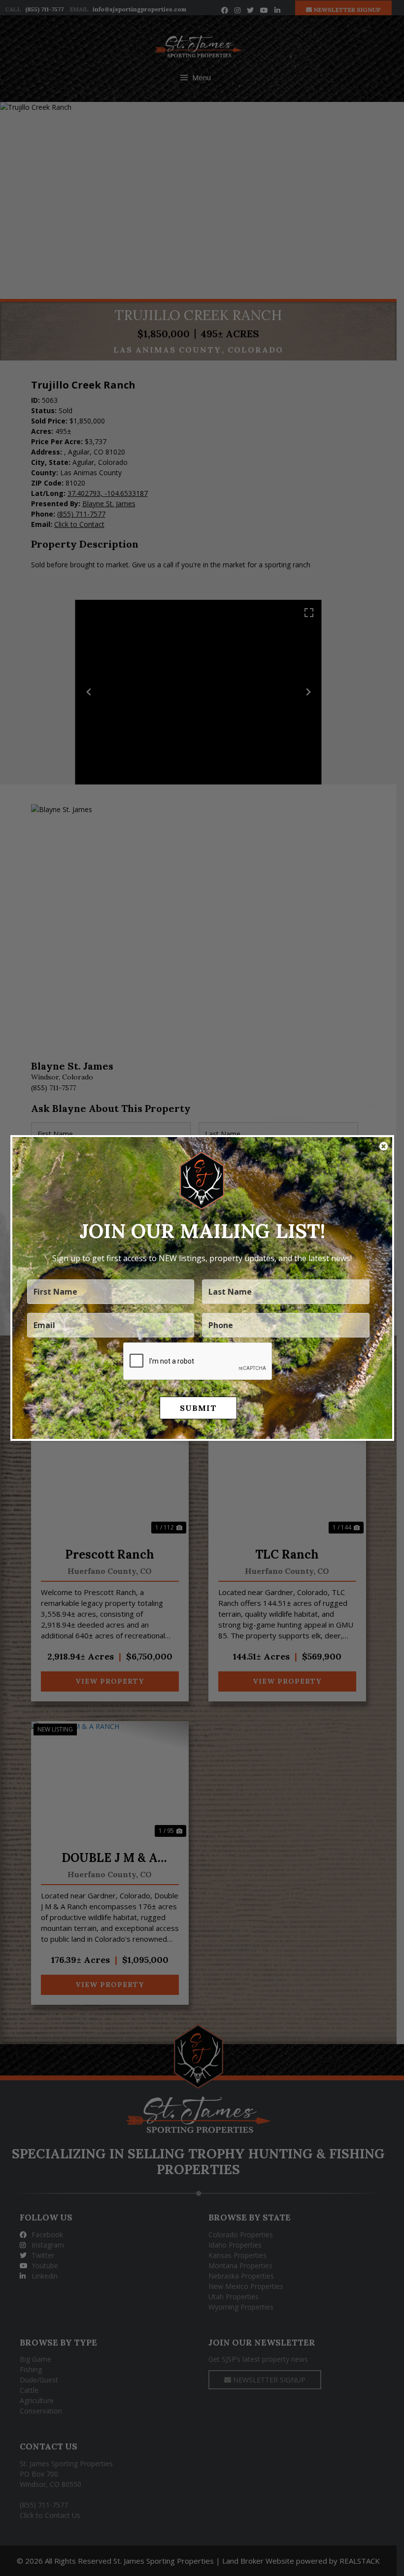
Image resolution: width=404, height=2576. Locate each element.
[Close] (384, 1146)
